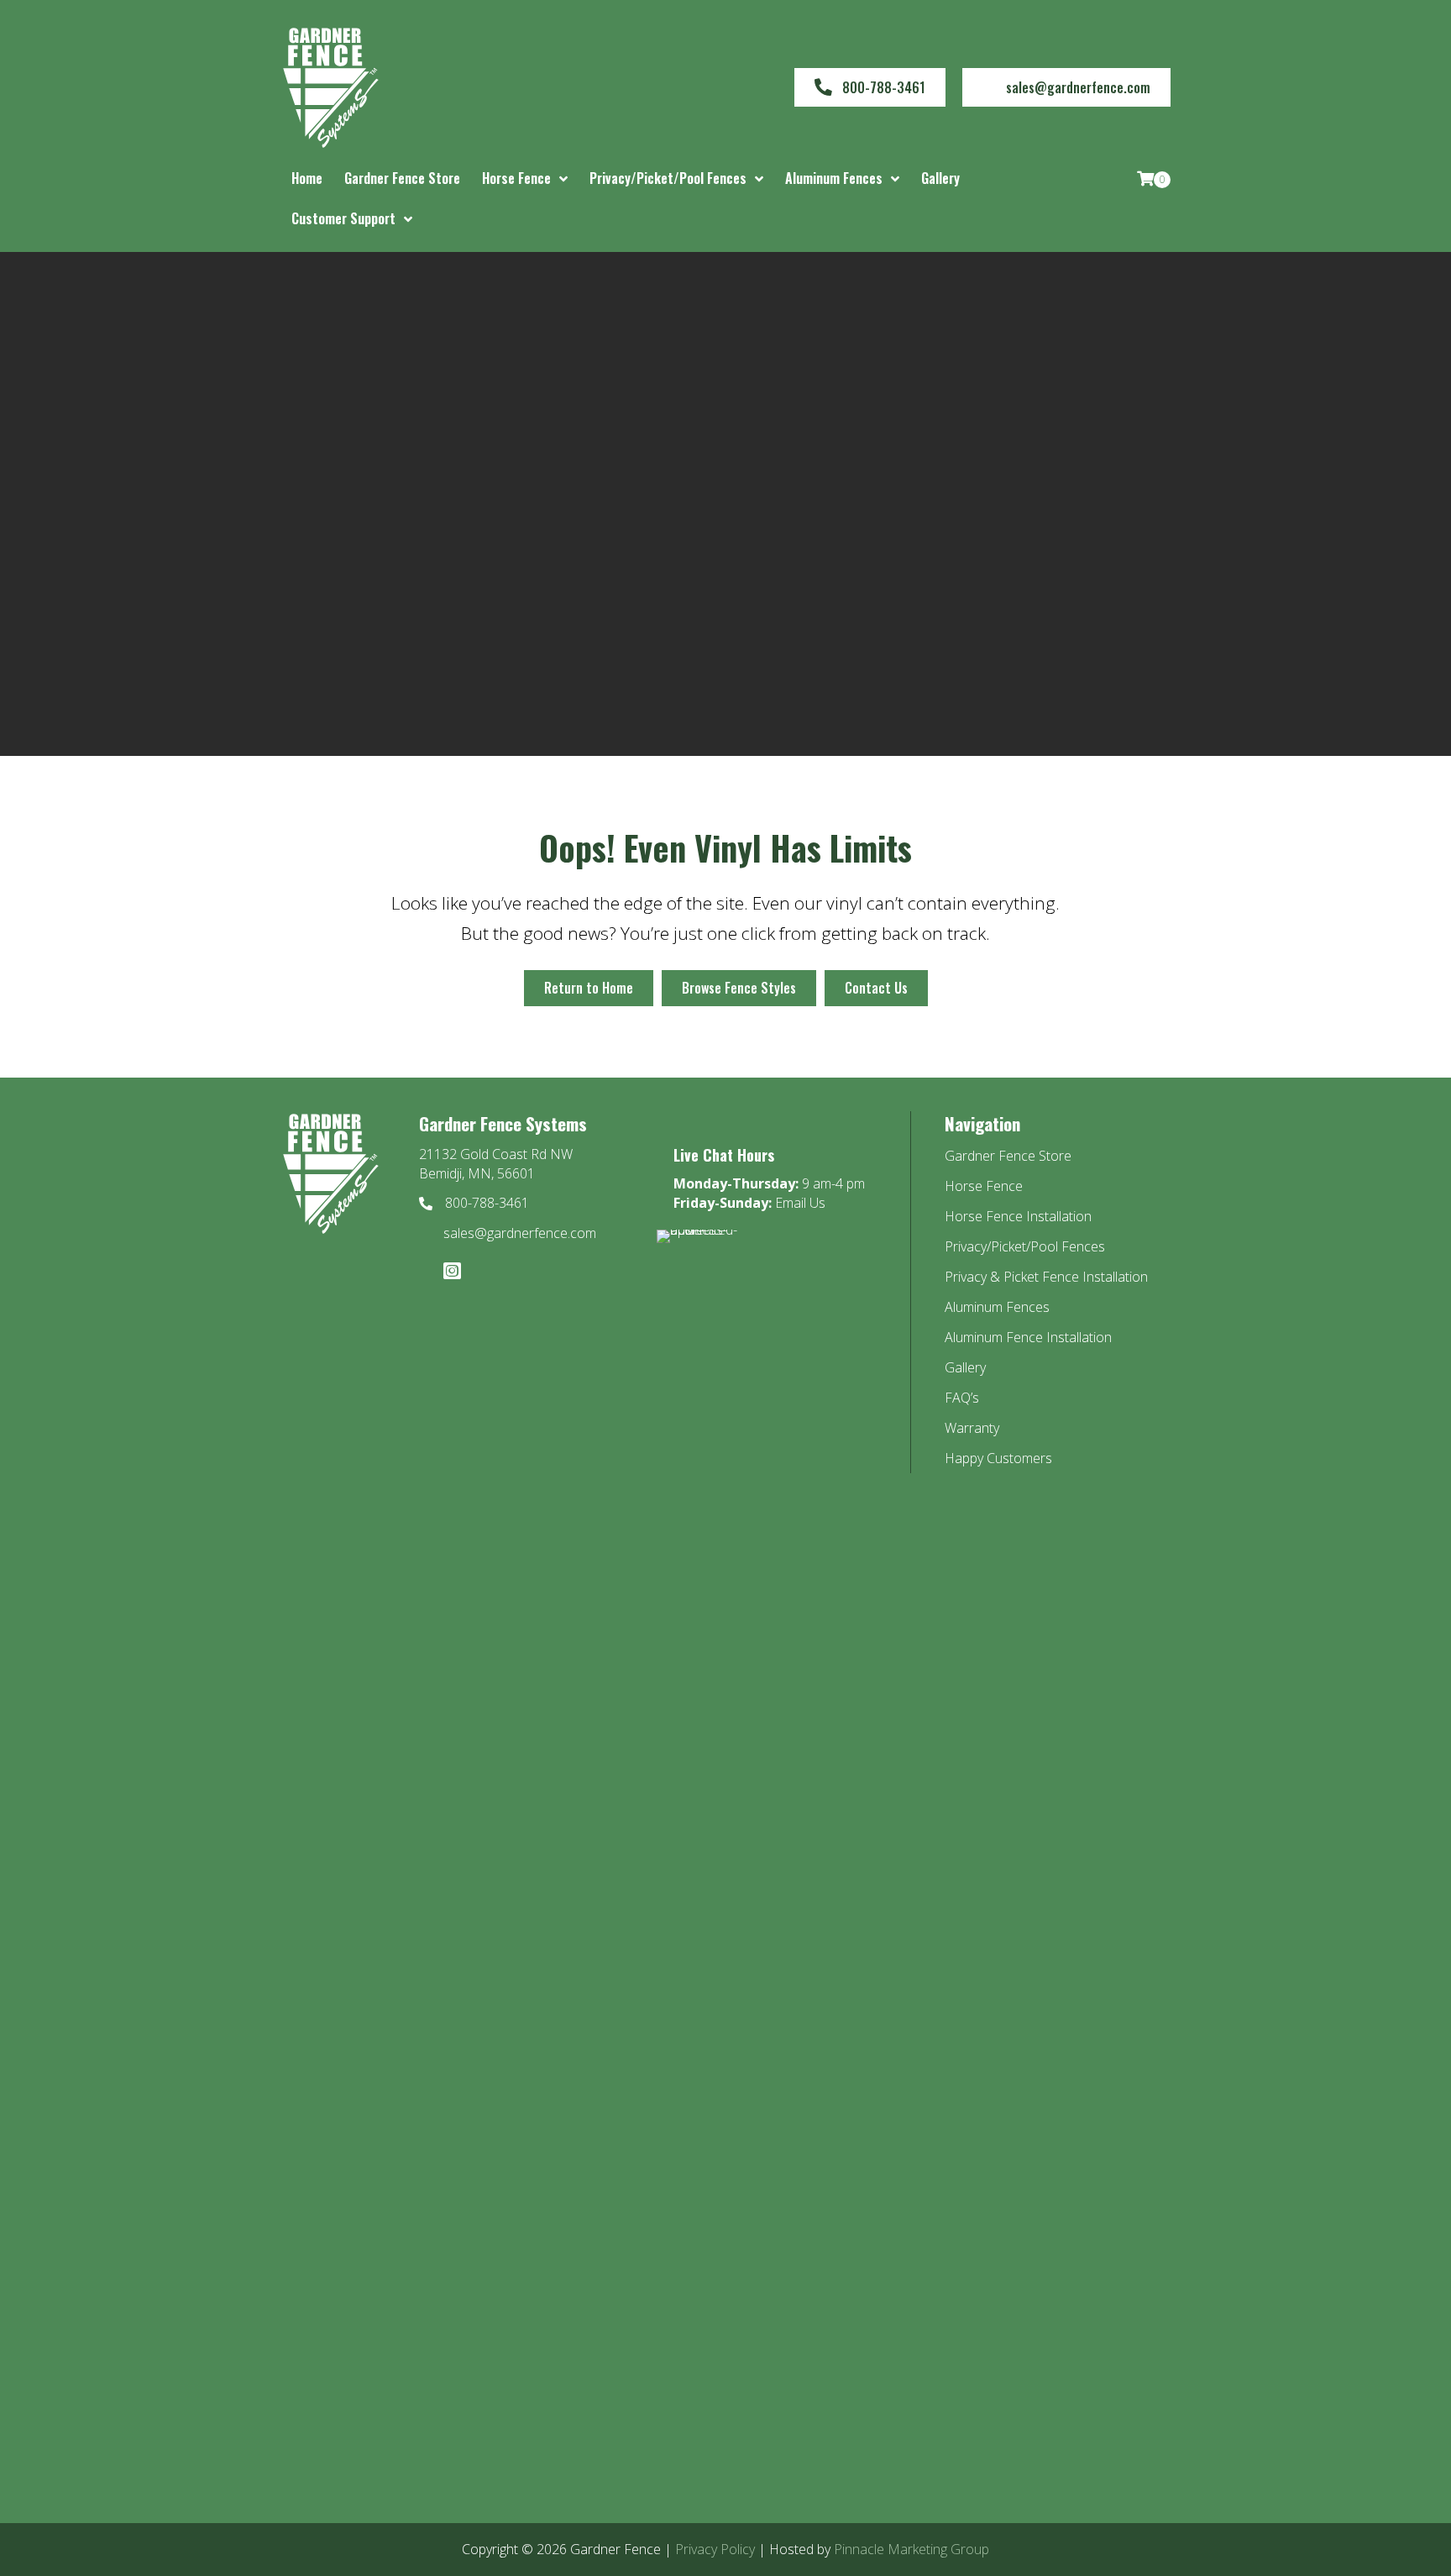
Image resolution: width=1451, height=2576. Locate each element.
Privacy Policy (715, 2549)
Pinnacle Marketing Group (911, 2549)
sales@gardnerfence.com (520, 1233)
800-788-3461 (487, 1203)
